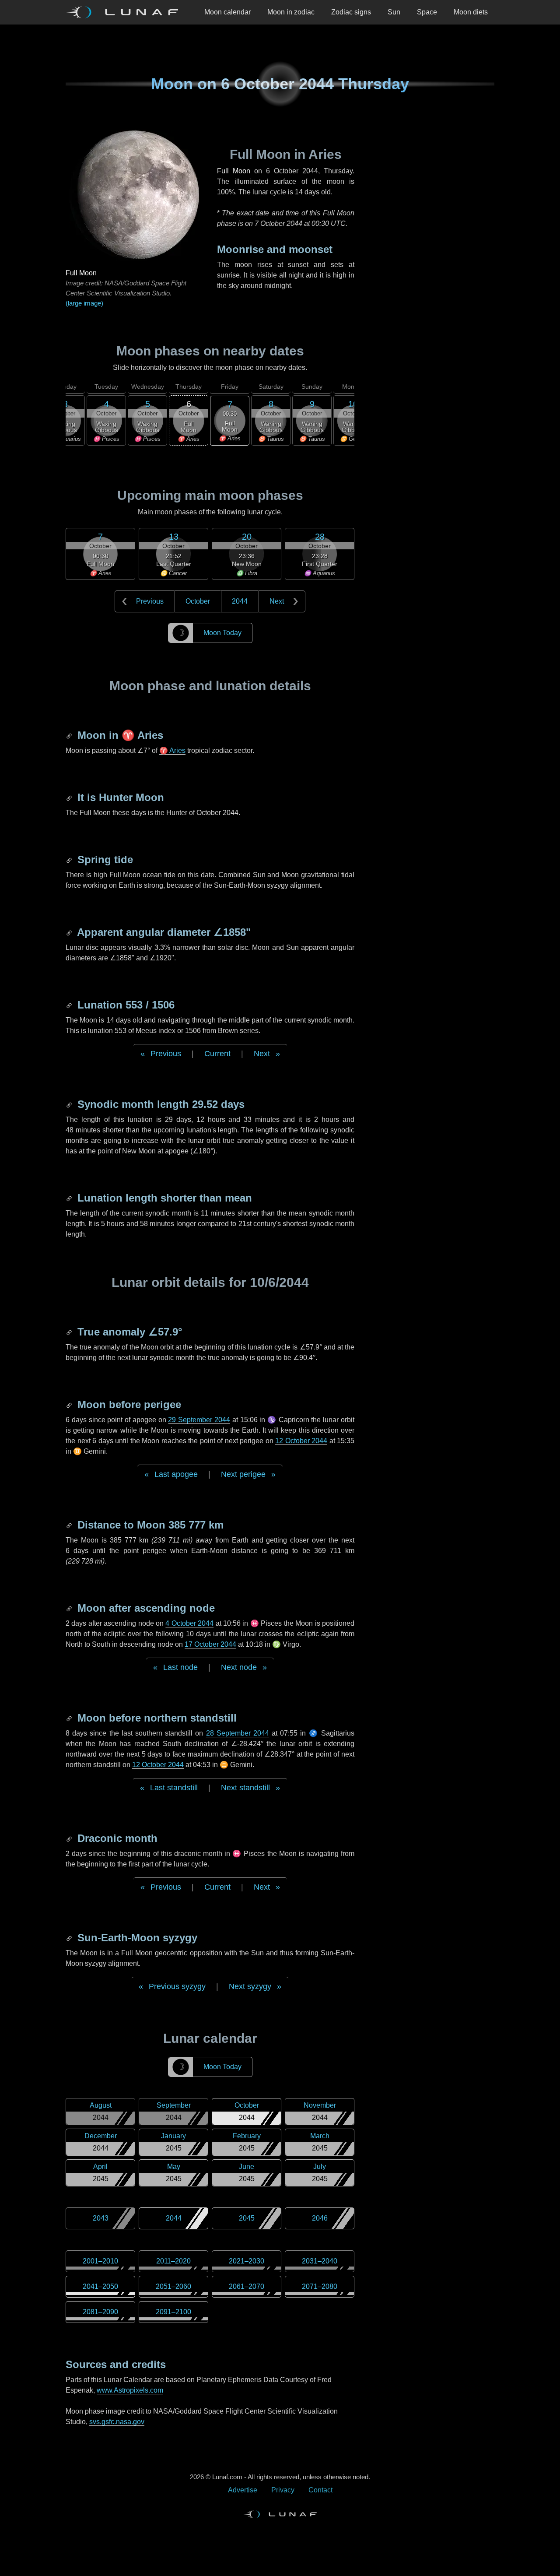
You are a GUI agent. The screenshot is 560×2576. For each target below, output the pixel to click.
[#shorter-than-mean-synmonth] (70, 1198)
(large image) (84, 303)
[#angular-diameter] (70, 932)
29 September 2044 (199, 1420)
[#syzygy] (70, 1938)
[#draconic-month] (70, 1838)
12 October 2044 (301, 1441)
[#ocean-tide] (70, 859)
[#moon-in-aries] (70, 735)
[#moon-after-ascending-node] (70, 1608)
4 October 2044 (189, 1623)
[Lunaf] (126, 12)
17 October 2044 (210, 1644)
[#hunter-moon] (70, 797)
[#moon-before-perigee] (70, 1404)
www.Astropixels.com (130, 2390)
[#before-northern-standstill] (70, 1718)
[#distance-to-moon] (70, 1525)
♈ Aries (172, 750)
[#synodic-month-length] (70, 1104)
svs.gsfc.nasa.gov (117, 2422)
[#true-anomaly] (70, 1332)
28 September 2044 (238, 1733)
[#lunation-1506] (70, 1005)
